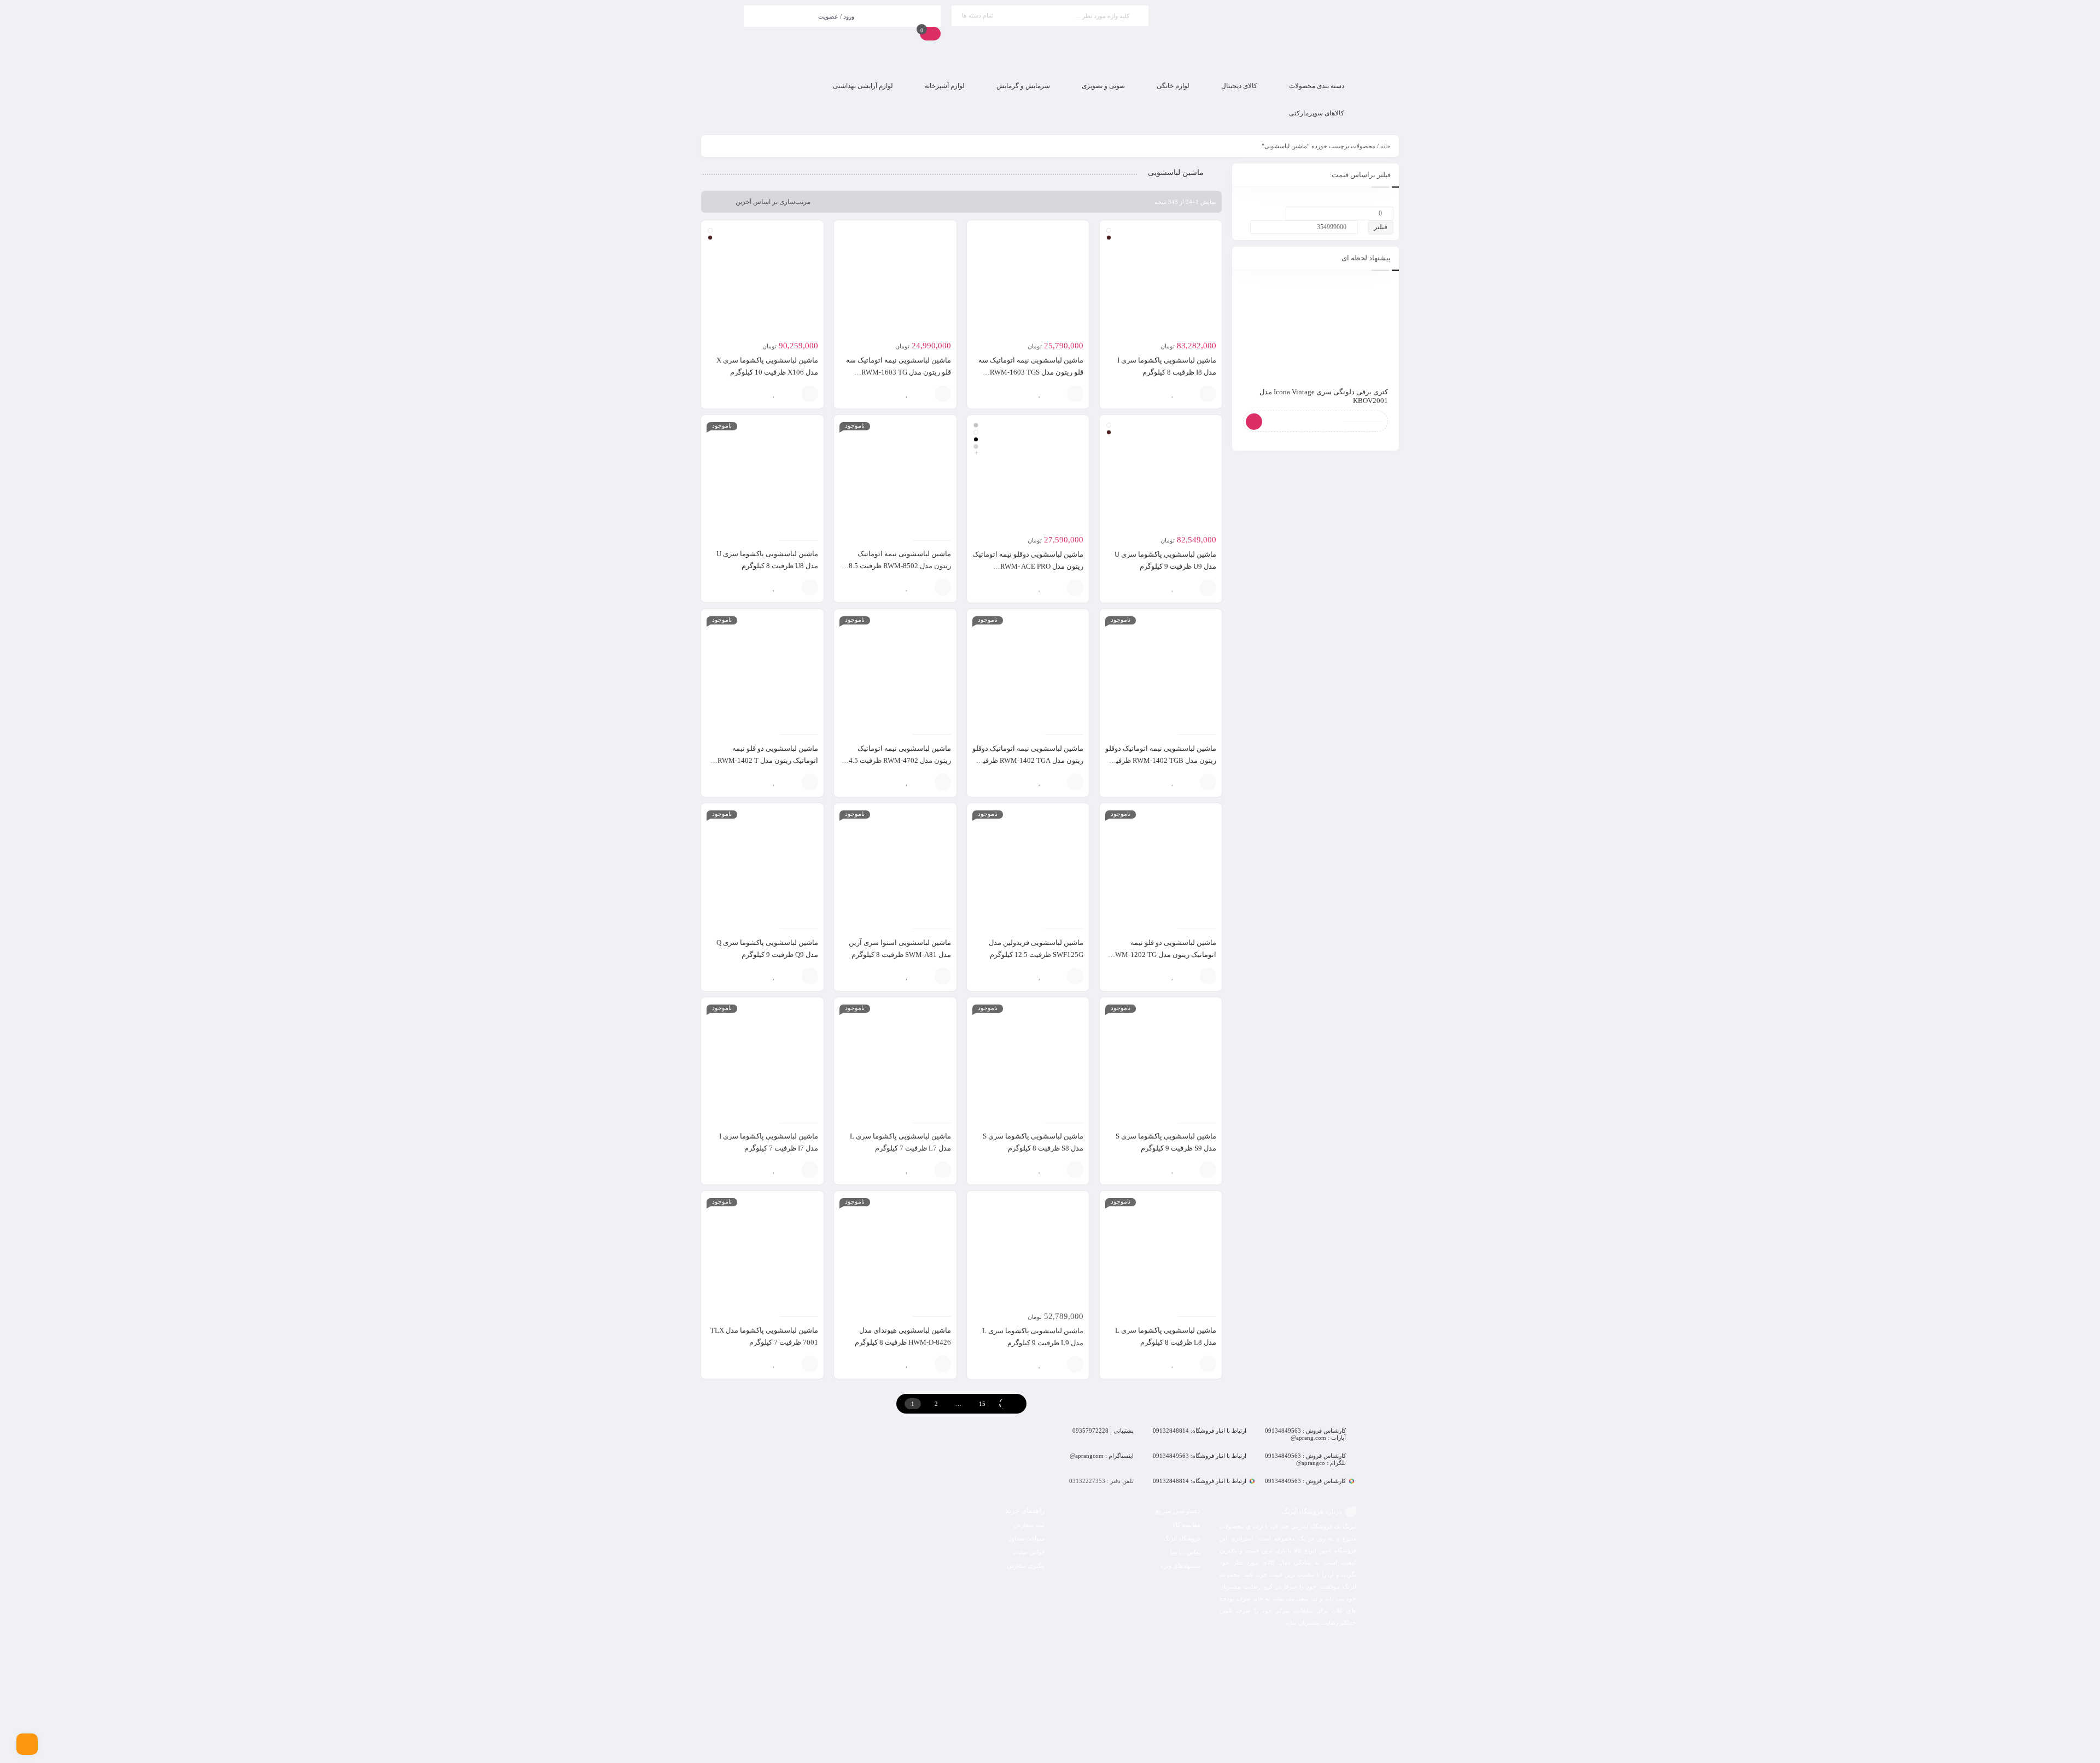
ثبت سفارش (1029, 1525)
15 (982, 1404)
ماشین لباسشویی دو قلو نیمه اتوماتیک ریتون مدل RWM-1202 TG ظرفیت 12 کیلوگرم (1163, 955)
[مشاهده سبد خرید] (930, 33)
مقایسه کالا (1186, 1525)
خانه (1386, 146)
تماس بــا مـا (1185, 1552)
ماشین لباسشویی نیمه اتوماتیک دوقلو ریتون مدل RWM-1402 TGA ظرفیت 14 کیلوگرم (1028, 760)
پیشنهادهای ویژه (1180, 1566)
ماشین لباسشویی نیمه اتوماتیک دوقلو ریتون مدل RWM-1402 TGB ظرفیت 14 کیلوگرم (1161, 760)
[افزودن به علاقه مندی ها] (1172, 394)
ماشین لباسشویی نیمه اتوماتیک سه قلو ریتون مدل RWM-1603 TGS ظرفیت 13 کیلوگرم (1031, 372)
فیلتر (1381, 227)
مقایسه (1189, 394)
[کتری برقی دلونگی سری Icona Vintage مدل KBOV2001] (1316, 329)
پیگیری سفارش (1026, 1566)
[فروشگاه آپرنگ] (1258, 36)
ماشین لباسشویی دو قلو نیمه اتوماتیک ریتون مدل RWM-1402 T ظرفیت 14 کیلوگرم (768, 760)
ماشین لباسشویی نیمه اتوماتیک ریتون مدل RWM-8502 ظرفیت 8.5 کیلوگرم (900, 566)
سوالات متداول (1026, 1538)
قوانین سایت (1029, 1552)
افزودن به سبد (1075, 394)
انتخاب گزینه (1208, 394)
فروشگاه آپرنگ (1182, 1538)
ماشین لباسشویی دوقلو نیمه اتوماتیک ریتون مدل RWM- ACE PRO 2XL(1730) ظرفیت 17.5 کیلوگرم (1028, 566)
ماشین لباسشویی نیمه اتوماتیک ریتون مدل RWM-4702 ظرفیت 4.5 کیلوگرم (900, 760)
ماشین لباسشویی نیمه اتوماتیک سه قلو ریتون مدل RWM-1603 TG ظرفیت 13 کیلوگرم (899, 372)
